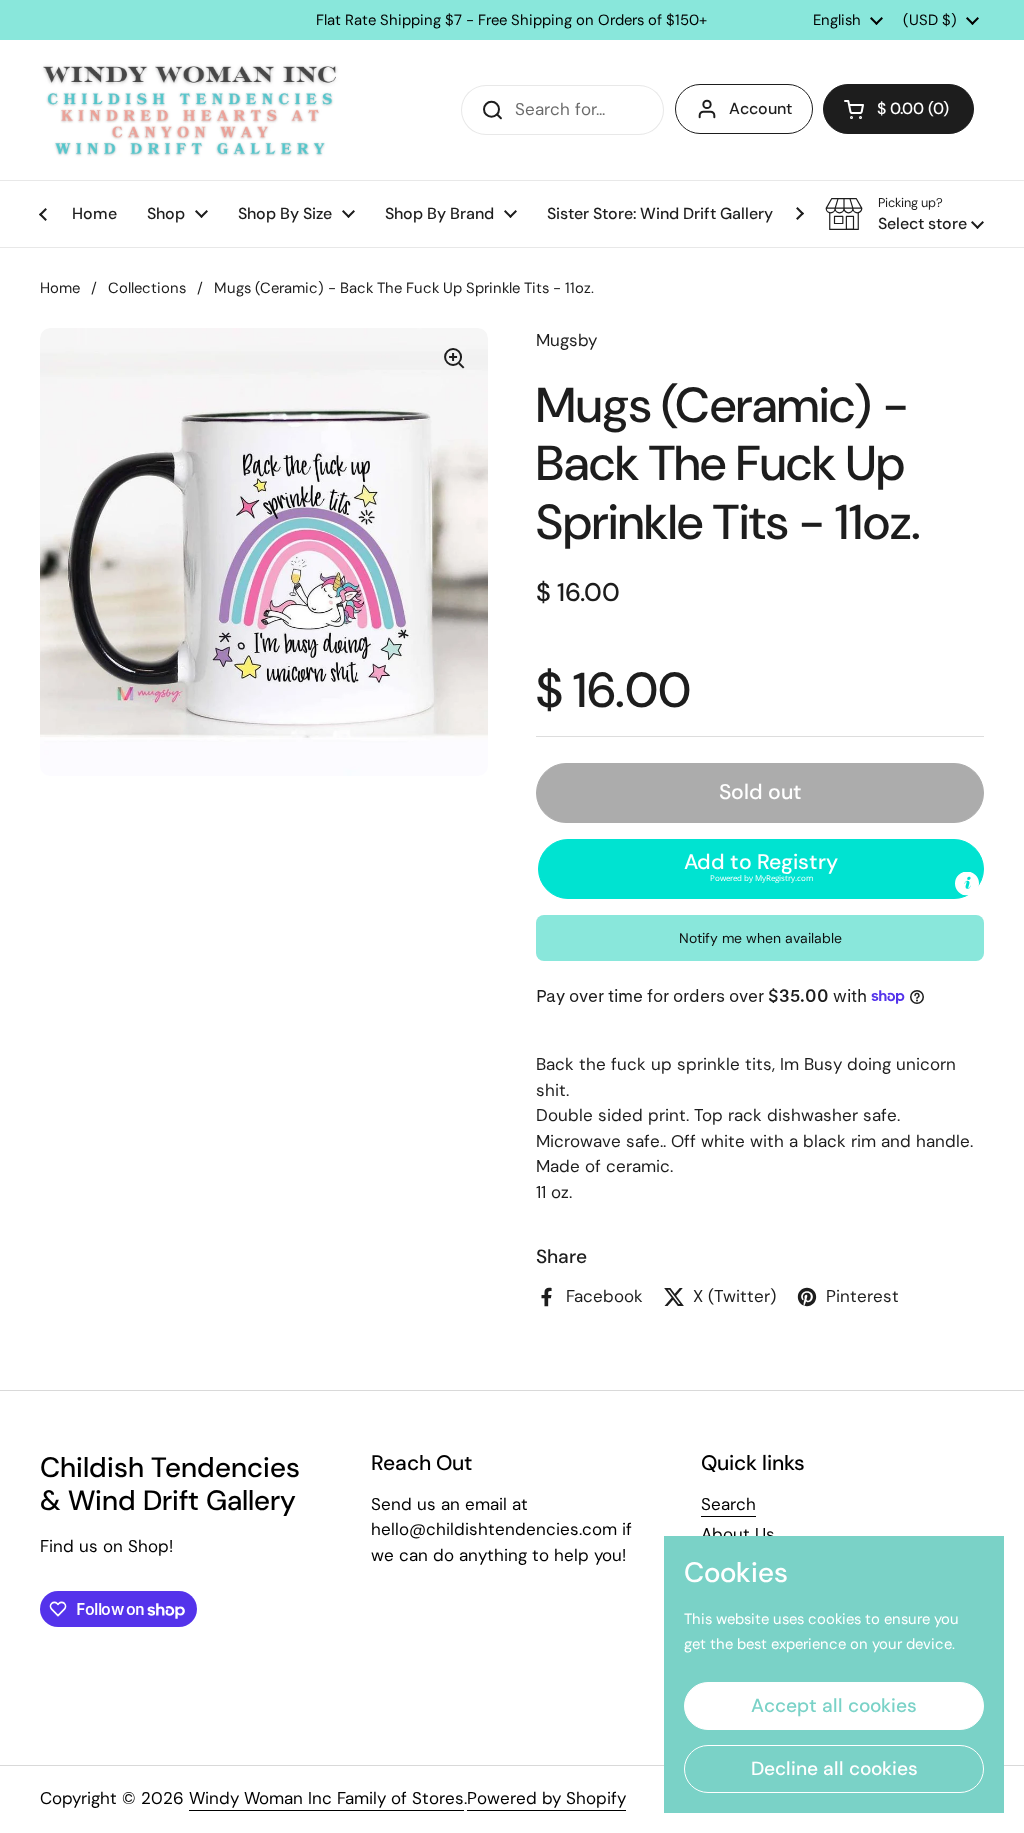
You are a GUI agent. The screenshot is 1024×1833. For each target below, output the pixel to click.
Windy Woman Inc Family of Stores (326, 1798)
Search (728, 1504)
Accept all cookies (834, 1705)
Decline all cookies (834, 1768)
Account (760, 108)
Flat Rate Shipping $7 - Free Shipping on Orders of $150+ (511, 20)
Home (60, 288)
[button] (898, 109)
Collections (147, 288)
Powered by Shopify (546, 1798)
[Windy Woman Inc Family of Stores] (190, 110)
